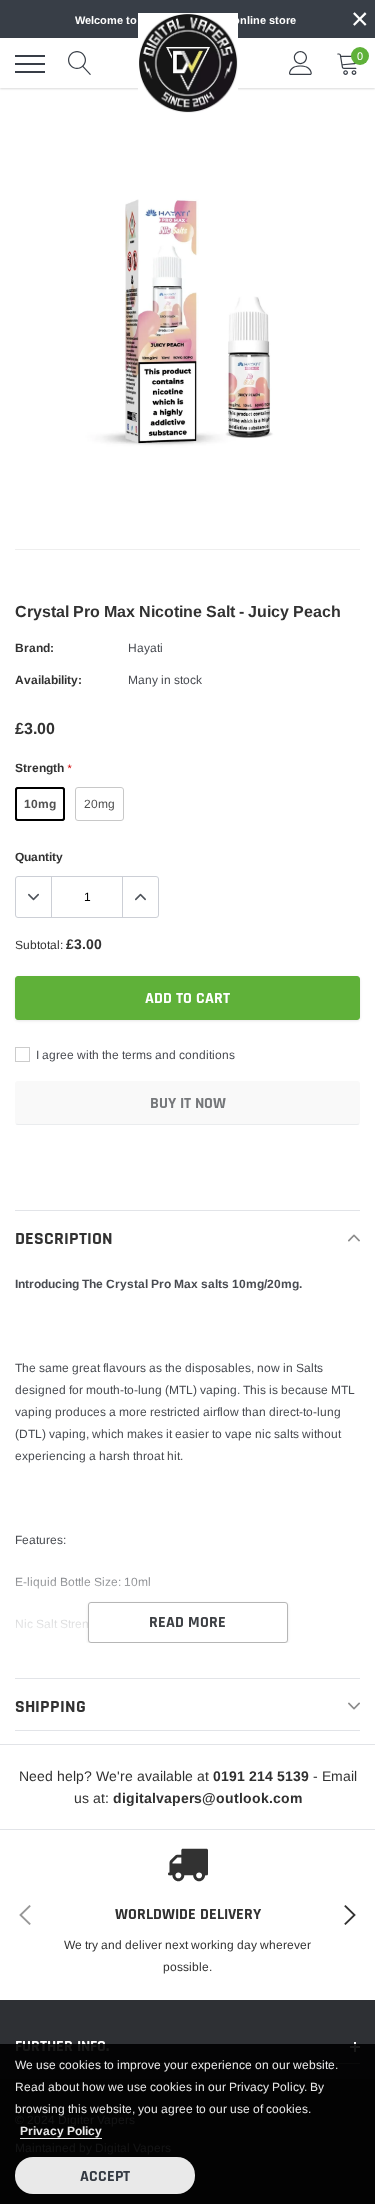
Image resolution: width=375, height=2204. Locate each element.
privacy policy (61, 2131)
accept (105, 2176)
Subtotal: (39, 945)
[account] (301, 64)
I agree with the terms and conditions (134, 1055)
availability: (48, 680)
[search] (80, 64)
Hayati (145, 648)
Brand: (34, 648)
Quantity (39, 857)
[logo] (188, 63)
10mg (40, 804)
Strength (43, 768)
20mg (99, 804)
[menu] (30, 64)
